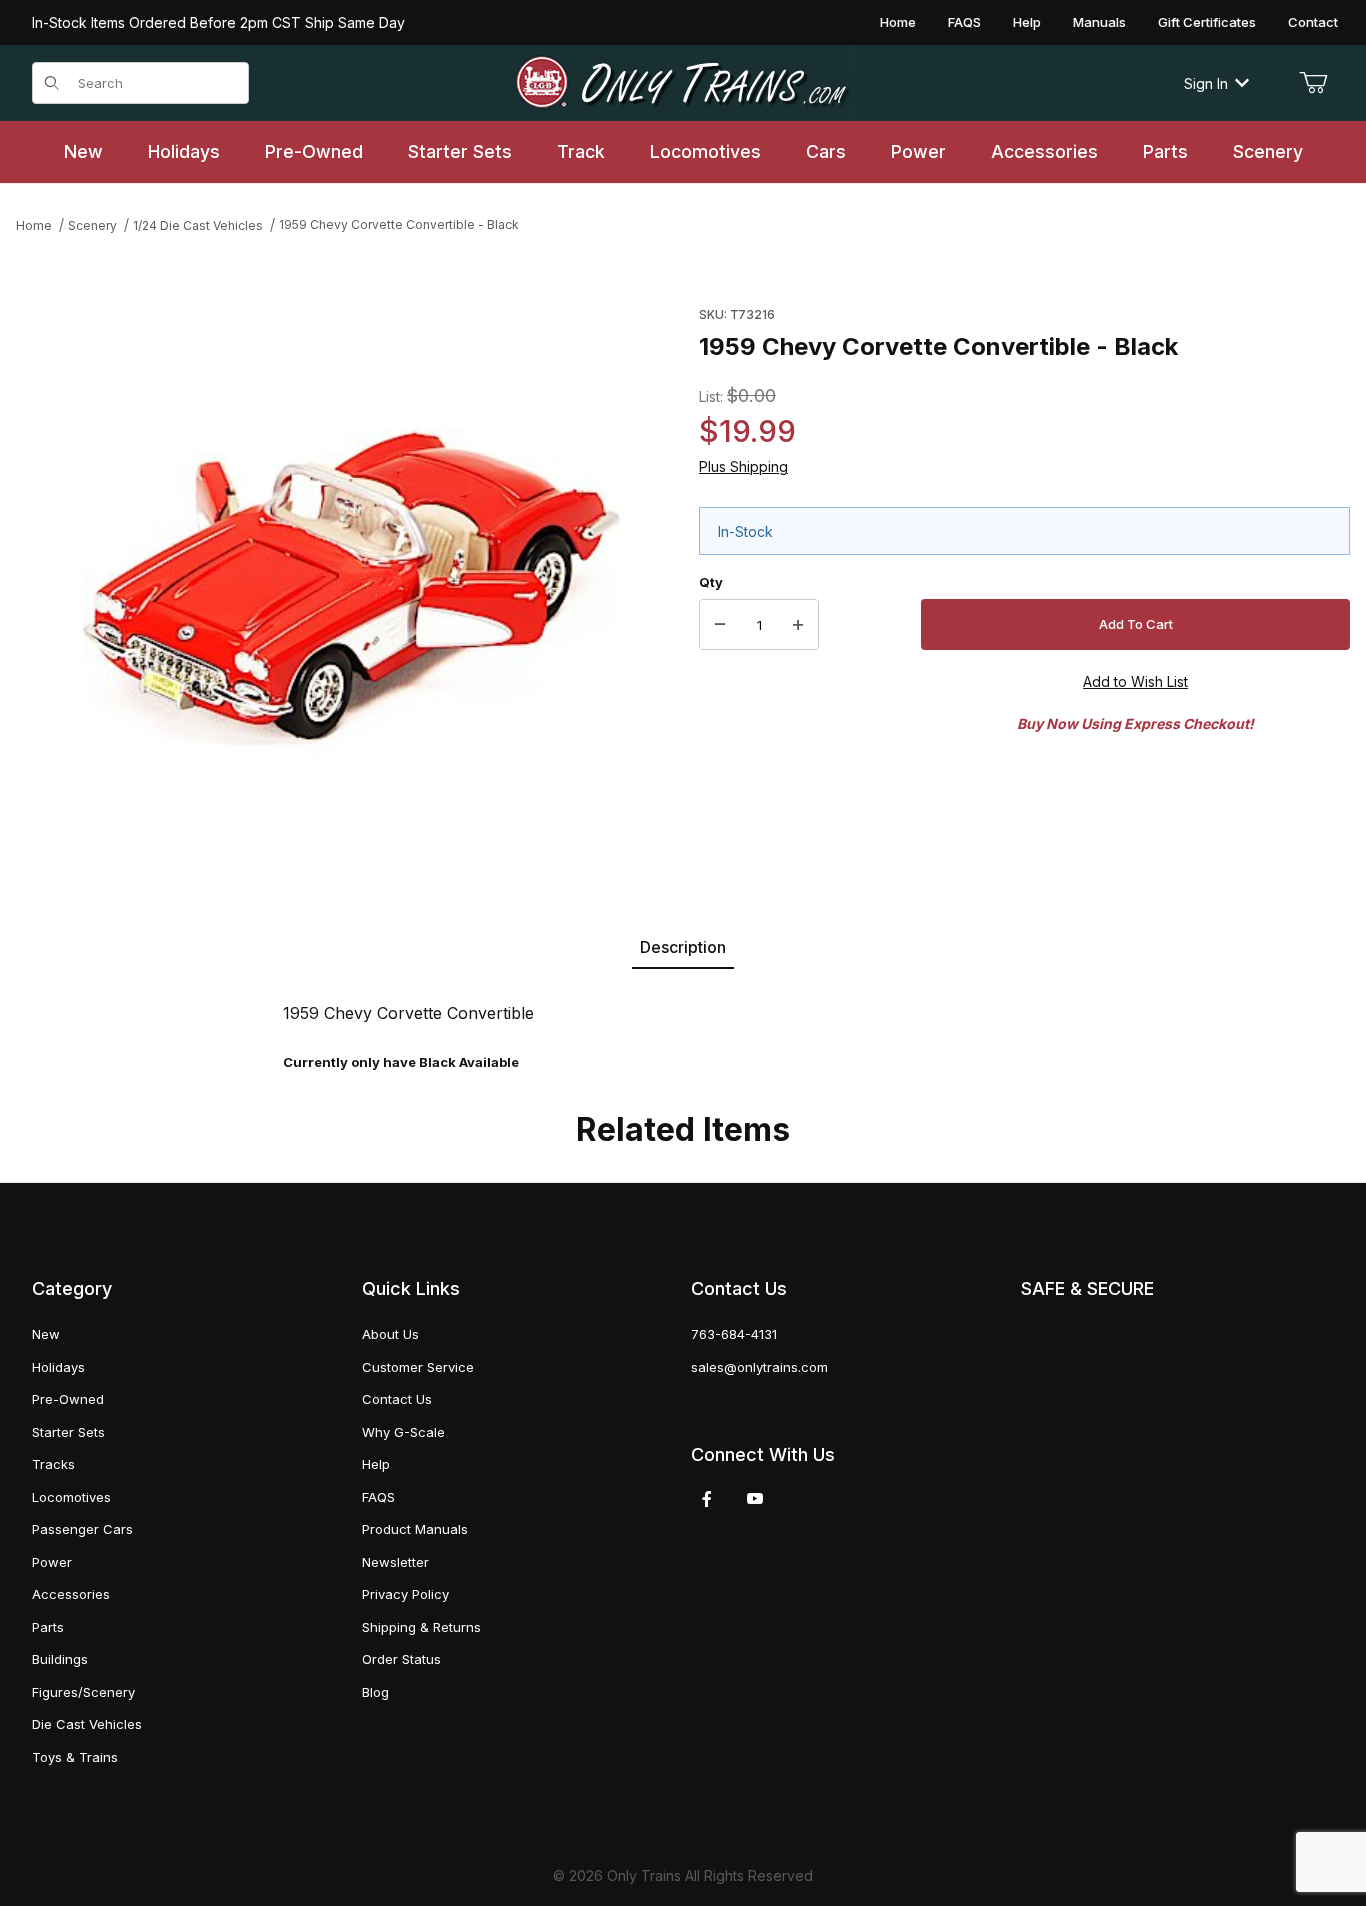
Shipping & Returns (421, 1627)
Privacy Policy (405, 1594)
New (46, 1334)
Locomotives (71, 1497)
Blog (375, 1692)
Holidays (58, 1367)
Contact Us (397, 1399)
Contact (1313, 22)
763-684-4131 (734, 1334)
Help (1027, 22)
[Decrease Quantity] (720, 625)
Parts (48, 1627)
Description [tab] (683, 947)
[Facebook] (707, 1499)
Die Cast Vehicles (87, 1724)
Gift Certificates (1207, 22)
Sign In (1206, 83)
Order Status (401, 1659)
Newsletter (395, 1562)
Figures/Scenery (83, 1692)
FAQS (964, 22)
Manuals (1099, 22)
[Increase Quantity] (798, 625)
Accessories (71, 1594)
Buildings (60, 1659)
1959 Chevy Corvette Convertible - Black (399, 224)
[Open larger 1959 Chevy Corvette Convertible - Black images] (351, 589)
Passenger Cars (82, 1529)
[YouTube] (755, 1499)
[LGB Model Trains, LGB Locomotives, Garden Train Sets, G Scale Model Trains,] (683, 83)
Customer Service (418, 1367)
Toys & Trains (75, 1757)
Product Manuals (415, 1529)
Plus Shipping (743, 466)
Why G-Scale (403, 1432)
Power (52, 1562)
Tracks (53, 1464)
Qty (711, 582)
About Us (390, 1334)
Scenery (92, 225)
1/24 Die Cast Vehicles (198, 225)
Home (898, 22)
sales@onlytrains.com (759, 1367)
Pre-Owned (68, 1399)
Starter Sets (68, 1432)
